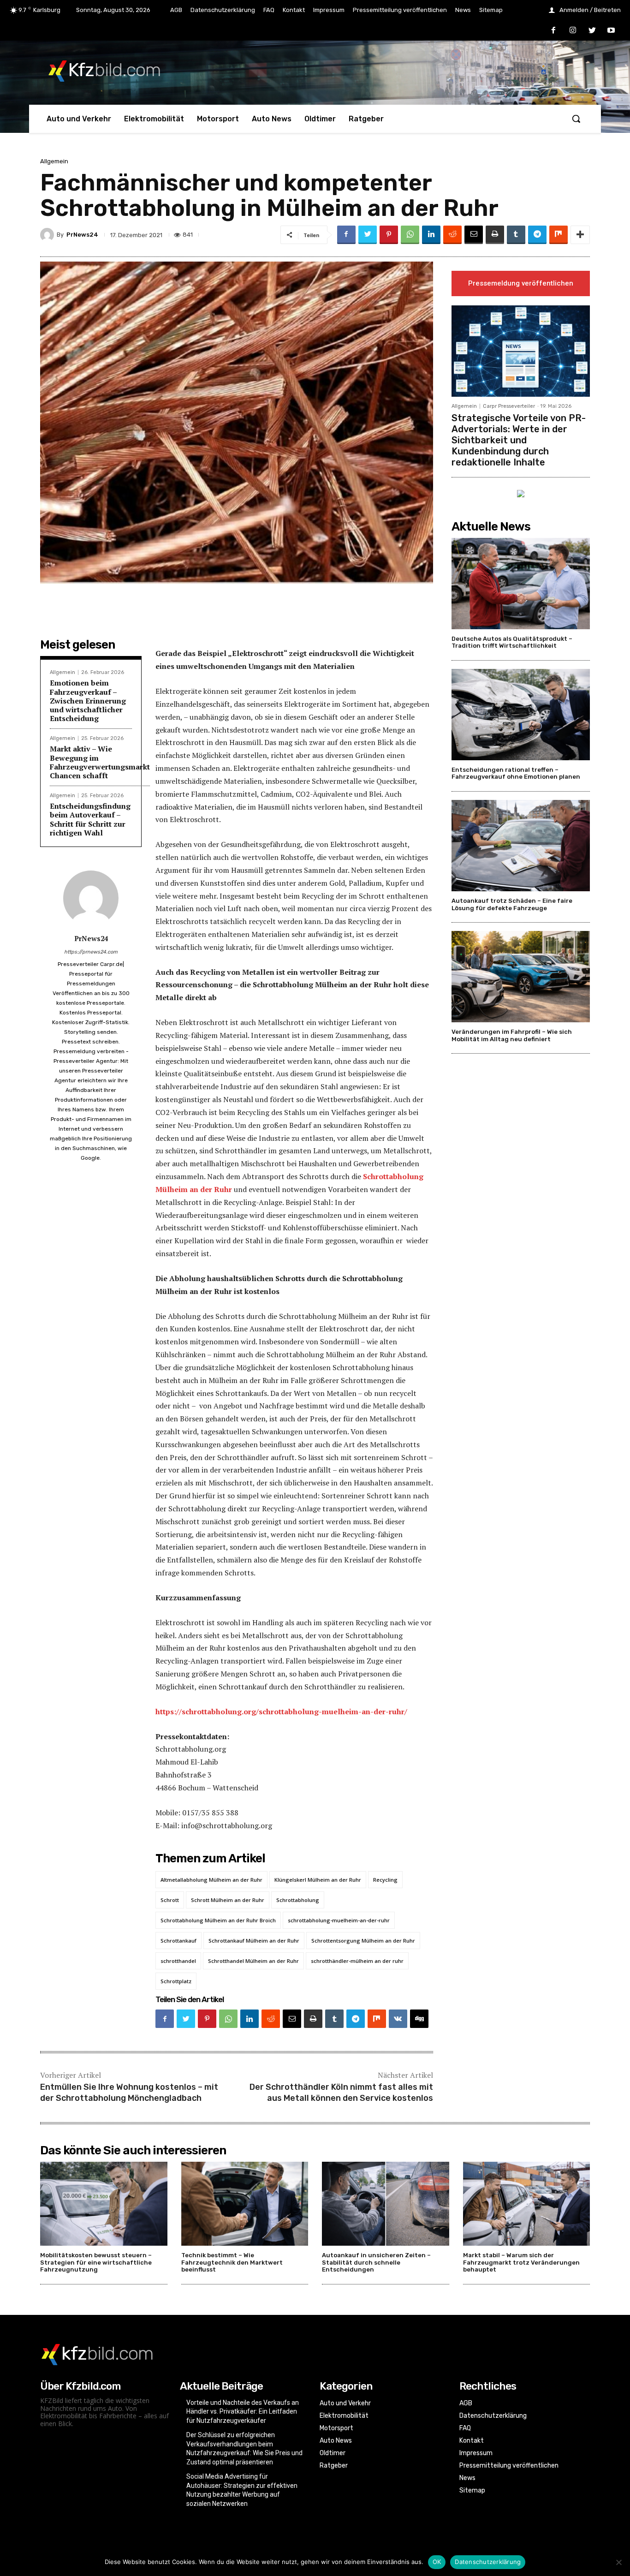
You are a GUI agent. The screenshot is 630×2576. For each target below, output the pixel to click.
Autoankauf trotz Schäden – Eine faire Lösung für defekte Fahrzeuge (512, 904)
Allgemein (54, 161)
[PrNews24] (48, 235)
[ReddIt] (452, 235)
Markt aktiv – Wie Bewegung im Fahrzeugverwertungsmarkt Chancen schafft (100, 762)
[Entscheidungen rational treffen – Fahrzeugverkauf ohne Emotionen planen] (521, 715)
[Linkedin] (431, 235)
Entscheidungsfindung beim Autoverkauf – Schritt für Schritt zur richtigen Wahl (90, 819)
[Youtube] (611, 31)
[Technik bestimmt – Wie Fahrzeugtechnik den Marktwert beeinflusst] (245, 2204)
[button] (576, 119)
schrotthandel (178, 1961)
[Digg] (419, 2019)
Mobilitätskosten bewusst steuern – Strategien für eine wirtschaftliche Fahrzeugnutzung (96, 2262)
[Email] (474, 235)
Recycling (385, 1880)
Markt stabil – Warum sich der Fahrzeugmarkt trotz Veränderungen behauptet (521, 2262)
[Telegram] (537, 235)
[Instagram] (573, 31)
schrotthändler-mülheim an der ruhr (357, 1961)
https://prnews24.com (91, 952)
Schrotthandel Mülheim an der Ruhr (253, 1961)
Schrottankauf (178, 1941)
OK (437, 2562)
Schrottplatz (176, 1981)
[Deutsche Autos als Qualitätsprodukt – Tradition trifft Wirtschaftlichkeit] (521, 584)
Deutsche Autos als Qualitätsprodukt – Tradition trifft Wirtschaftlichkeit (512, 642)
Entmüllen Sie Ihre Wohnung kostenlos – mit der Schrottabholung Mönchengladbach (129, 2092)
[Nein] (618, 2562)
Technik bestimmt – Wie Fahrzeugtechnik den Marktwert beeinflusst (232, 2262)
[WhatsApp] (410, 235)
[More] (580, 235)
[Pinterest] (389, 235)
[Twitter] (592, 31)
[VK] (398, 2019)
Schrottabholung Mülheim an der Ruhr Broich (218, 1920)
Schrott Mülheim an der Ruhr (228, 1900)
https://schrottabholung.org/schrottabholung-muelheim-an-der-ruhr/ (281, 1711)
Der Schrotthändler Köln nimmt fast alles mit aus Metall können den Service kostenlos (341, 2092)
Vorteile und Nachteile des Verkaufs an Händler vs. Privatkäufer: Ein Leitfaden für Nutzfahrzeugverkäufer (243, 2412)
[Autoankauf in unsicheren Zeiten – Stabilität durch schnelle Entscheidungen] (386, 2204)
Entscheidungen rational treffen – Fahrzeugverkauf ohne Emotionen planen (516, 773)
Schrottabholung (298, 1900)
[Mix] (559, 235)
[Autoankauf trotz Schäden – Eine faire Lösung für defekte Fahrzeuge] (521, 846)
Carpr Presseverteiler (509, 406)
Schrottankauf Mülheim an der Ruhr (254, 1941)
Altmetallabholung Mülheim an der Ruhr (211, 1880)
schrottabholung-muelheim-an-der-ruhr (339, 1920)
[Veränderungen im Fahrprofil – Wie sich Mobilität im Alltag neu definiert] (521, 977)
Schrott (170, 1900)
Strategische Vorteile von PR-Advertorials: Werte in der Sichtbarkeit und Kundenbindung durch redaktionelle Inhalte (519, 440)
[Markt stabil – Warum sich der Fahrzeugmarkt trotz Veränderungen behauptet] (527, 2204)
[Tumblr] (516, 235)
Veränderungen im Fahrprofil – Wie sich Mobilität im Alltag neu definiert (512, 1035)
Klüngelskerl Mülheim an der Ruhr (318, 1880)
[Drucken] (495, 235)
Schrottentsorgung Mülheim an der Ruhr (363, 1941)
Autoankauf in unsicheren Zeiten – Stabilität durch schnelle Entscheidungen (376, 2262)
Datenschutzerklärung (488, 2562)
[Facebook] (554, 31)
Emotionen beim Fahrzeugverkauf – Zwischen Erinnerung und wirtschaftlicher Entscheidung (88, 701)
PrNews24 (82, 235)
